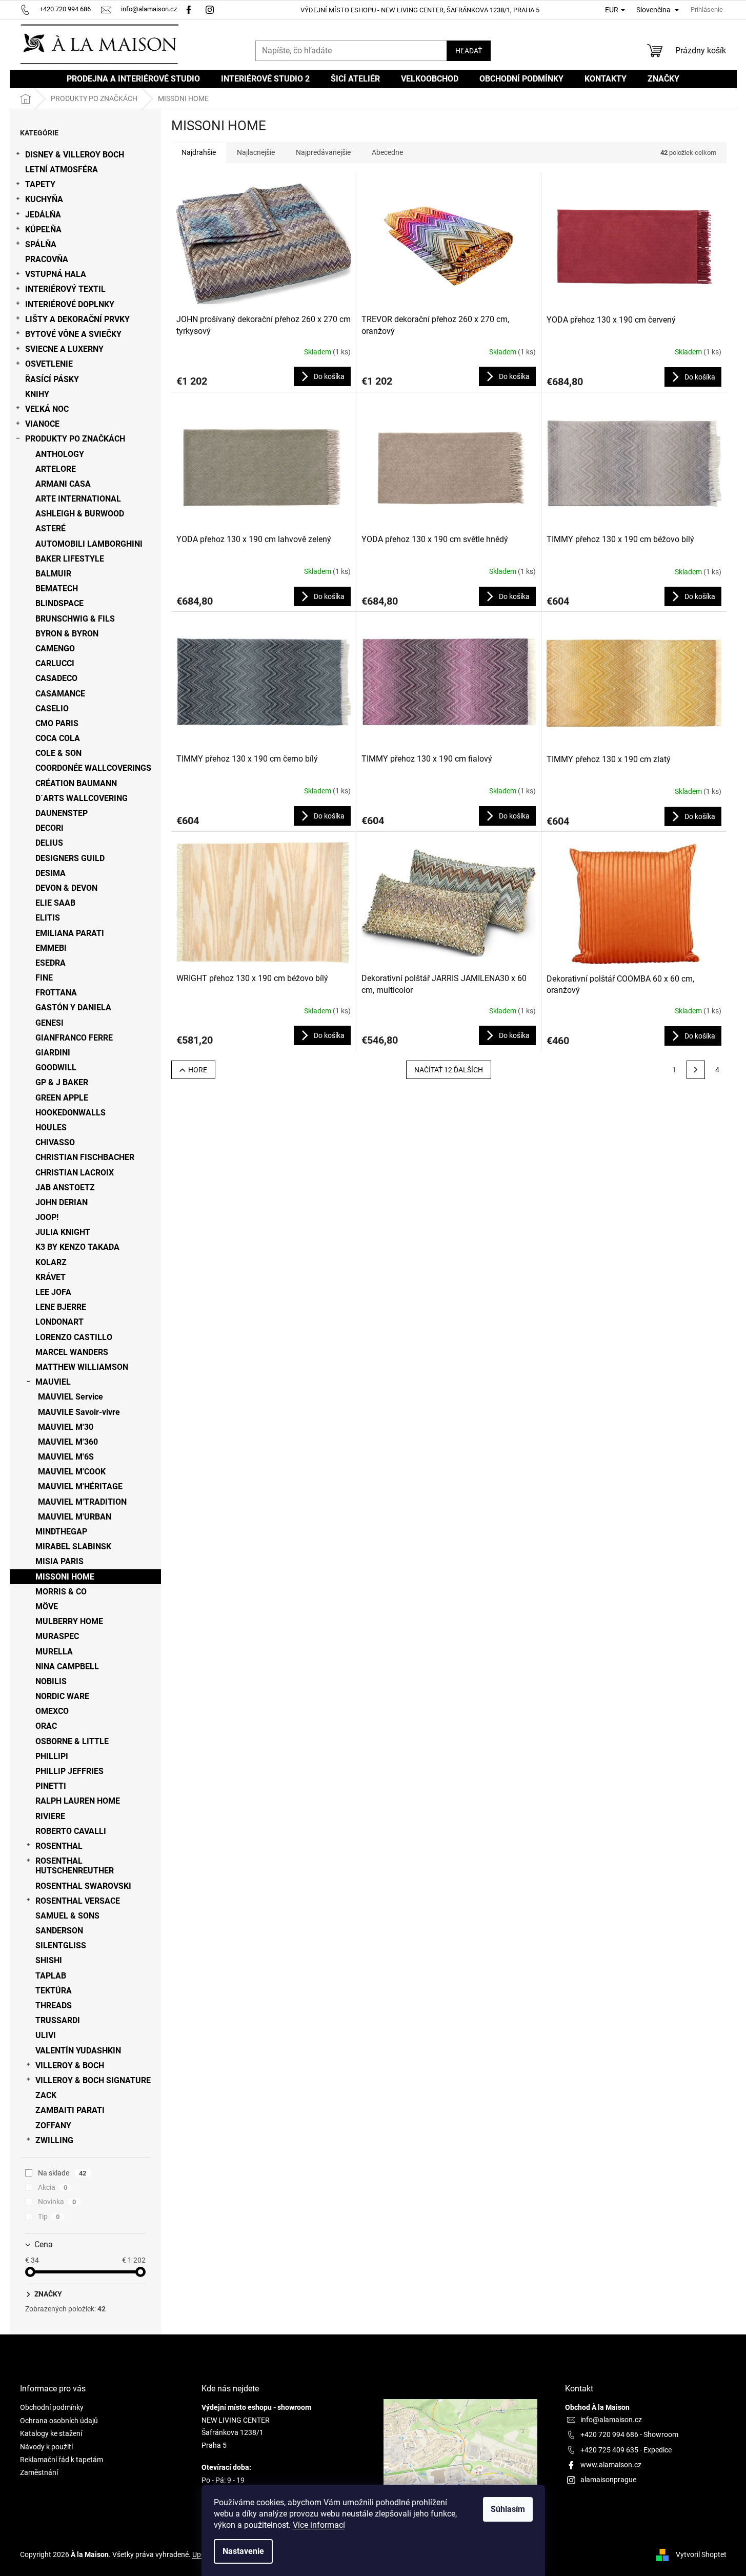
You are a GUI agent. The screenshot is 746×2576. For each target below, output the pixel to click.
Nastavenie (243, 2551)
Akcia (53, 2187)
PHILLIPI (52, 1756)
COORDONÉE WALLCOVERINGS (93, 768)
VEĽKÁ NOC (47, 409)
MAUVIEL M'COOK (72, 1472)
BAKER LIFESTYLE (70, 559)
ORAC (46, 1726)
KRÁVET (51, 1277)
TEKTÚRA (54, 1991)
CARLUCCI (55, 663)
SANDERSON (59, 1931)
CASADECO (56, 678)
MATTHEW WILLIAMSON (82, 1367)
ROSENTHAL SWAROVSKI (83, 1886)
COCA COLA (58, 738)
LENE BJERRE (61, 1307)
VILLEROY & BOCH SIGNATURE (93, 2080)
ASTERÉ (51, 528)
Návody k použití (46, 2447)
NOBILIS (51, 1681)
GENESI (49, 1023)
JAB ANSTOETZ (65, 1187)
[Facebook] (189, 9)
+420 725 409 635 (609, 2450)
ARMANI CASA (63, 484)
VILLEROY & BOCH (70, 2065)
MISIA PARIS (59, 1561)
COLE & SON (58, 753)
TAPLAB (51, 1976)
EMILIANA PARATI (70, 933)
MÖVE (47, 1606)
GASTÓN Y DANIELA (73, 1007)
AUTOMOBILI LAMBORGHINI (89, 544)
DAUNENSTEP (62, 813)
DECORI (49, 828)
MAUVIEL (53, 1382)
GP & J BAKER (62, 1082)
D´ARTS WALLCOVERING (82, 798)
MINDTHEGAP (61, 1532)
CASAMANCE (60, 694)
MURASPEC (57, 1636)
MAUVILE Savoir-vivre (79, 1412)
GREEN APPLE (62, 1098)
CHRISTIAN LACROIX (75, 1173)
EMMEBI (51, 948)
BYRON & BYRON (67, 634)
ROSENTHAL (59, 1846)
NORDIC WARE (62, 1696)
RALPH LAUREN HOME (78, 1801)
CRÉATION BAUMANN (76, 783)
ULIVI (46, 2035)
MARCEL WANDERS (72, 1352)
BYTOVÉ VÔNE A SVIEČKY (73, 334)
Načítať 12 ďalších (449, 1070)
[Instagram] (211, 9)
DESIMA (51, 873)
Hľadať (469, 51)
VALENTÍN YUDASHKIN (78, 2051)
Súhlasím (508, 2509)
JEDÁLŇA (43, 215)
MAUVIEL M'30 (66, 1427)
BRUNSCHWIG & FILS (75, 619)
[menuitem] (133, 79)
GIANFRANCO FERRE (74, 1038)
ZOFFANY (53, 2125)
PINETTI (51, 1786)
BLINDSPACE (59, 603)
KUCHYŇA (44, 199)
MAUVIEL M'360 (68, 1442)
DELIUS (49, 843)
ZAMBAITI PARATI (70, 2110)
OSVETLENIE (49, 364)
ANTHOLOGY (60, 454)
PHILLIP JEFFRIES (69, 1771)
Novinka (57, 2202)
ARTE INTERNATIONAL (78, 499)
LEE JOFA (53, 1292)
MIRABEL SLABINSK (73, 1546)
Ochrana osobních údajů (59, 2421)
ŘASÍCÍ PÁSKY (52, 379)
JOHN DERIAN (62, 1202)
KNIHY (37, 394)
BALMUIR (53, 574)
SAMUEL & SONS (67, 1916)
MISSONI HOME (65, 1577)
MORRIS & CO (61, 1592)
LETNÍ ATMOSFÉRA (62, 169)
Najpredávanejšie (323, 152)
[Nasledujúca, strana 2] (696, 1070)
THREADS (54, 2005)
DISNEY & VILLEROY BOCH (75, 155)
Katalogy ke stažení (51, 2433)
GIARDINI (53, 1053)
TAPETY (40, 184)
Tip (49, 2216)
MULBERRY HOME (69, 1621)
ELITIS (48, 918)
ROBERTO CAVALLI (71, 1831)
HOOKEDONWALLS (70, 1113)
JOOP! (47, 1217)
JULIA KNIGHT (63, 1232)
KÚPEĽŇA (43, 229)
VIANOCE (42, 424)
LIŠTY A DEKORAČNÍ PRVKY (77, 319)
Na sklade (62, 2173)
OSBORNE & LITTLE (72, 1741)
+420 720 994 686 (609, 2434)
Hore (198, 1070)
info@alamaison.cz (611, 2420)
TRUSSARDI (58, 2020)
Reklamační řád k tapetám (62, 2460)
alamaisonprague (608, 2480)
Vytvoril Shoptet (701, 2554)
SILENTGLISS (61, 1945)
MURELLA (54, 1652)
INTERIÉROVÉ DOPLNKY (70, 304)
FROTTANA (56, 993)
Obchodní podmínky (52, 2407)
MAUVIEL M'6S (66, 1457)
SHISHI (49, 1960)
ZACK (46, 2095)
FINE (44, 978)
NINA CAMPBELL (67, 1666)
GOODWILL (56, 1067)
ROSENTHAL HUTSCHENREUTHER (75, 1866)
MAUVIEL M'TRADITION (82, 1502)
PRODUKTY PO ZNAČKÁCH (75, 439)
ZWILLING (54, 2140)
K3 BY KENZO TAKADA (77, 1247)
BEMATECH (57, 588)
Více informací (319, 2525)
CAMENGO (55, 648)
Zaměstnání (39, 2472)
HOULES (51, 1127)
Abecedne (387, 152)
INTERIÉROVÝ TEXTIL (65, 289)
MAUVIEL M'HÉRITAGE (80, 1486)
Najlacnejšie (256, 152)
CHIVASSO (55, 1142)
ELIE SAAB (55, 903)
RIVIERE (50, 1816)
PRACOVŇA (47, 259)
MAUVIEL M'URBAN (75, 1517)
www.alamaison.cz (611, 2465)
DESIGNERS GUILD (70, 858)
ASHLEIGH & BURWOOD (80, 514)
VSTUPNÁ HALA (56, 274)
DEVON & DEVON (66, 888)
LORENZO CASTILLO (74, 1337)
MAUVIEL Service (70, 1397)
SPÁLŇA (41, 244)
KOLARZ (51, 1262)
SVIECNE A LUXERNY (64, 349)
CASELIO (52, 708)
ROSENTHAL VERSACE (78, 1901)
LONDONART (59, 1322)
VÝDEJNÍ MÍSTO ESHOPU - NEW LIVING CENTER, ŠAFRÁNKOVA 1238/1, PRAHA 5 (420, 10)
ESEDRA (51, 963)
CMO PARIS (57, 723)
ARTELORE (56, 469)
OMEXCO (52, 1711)
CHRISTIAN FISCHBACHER (85, 1157)
